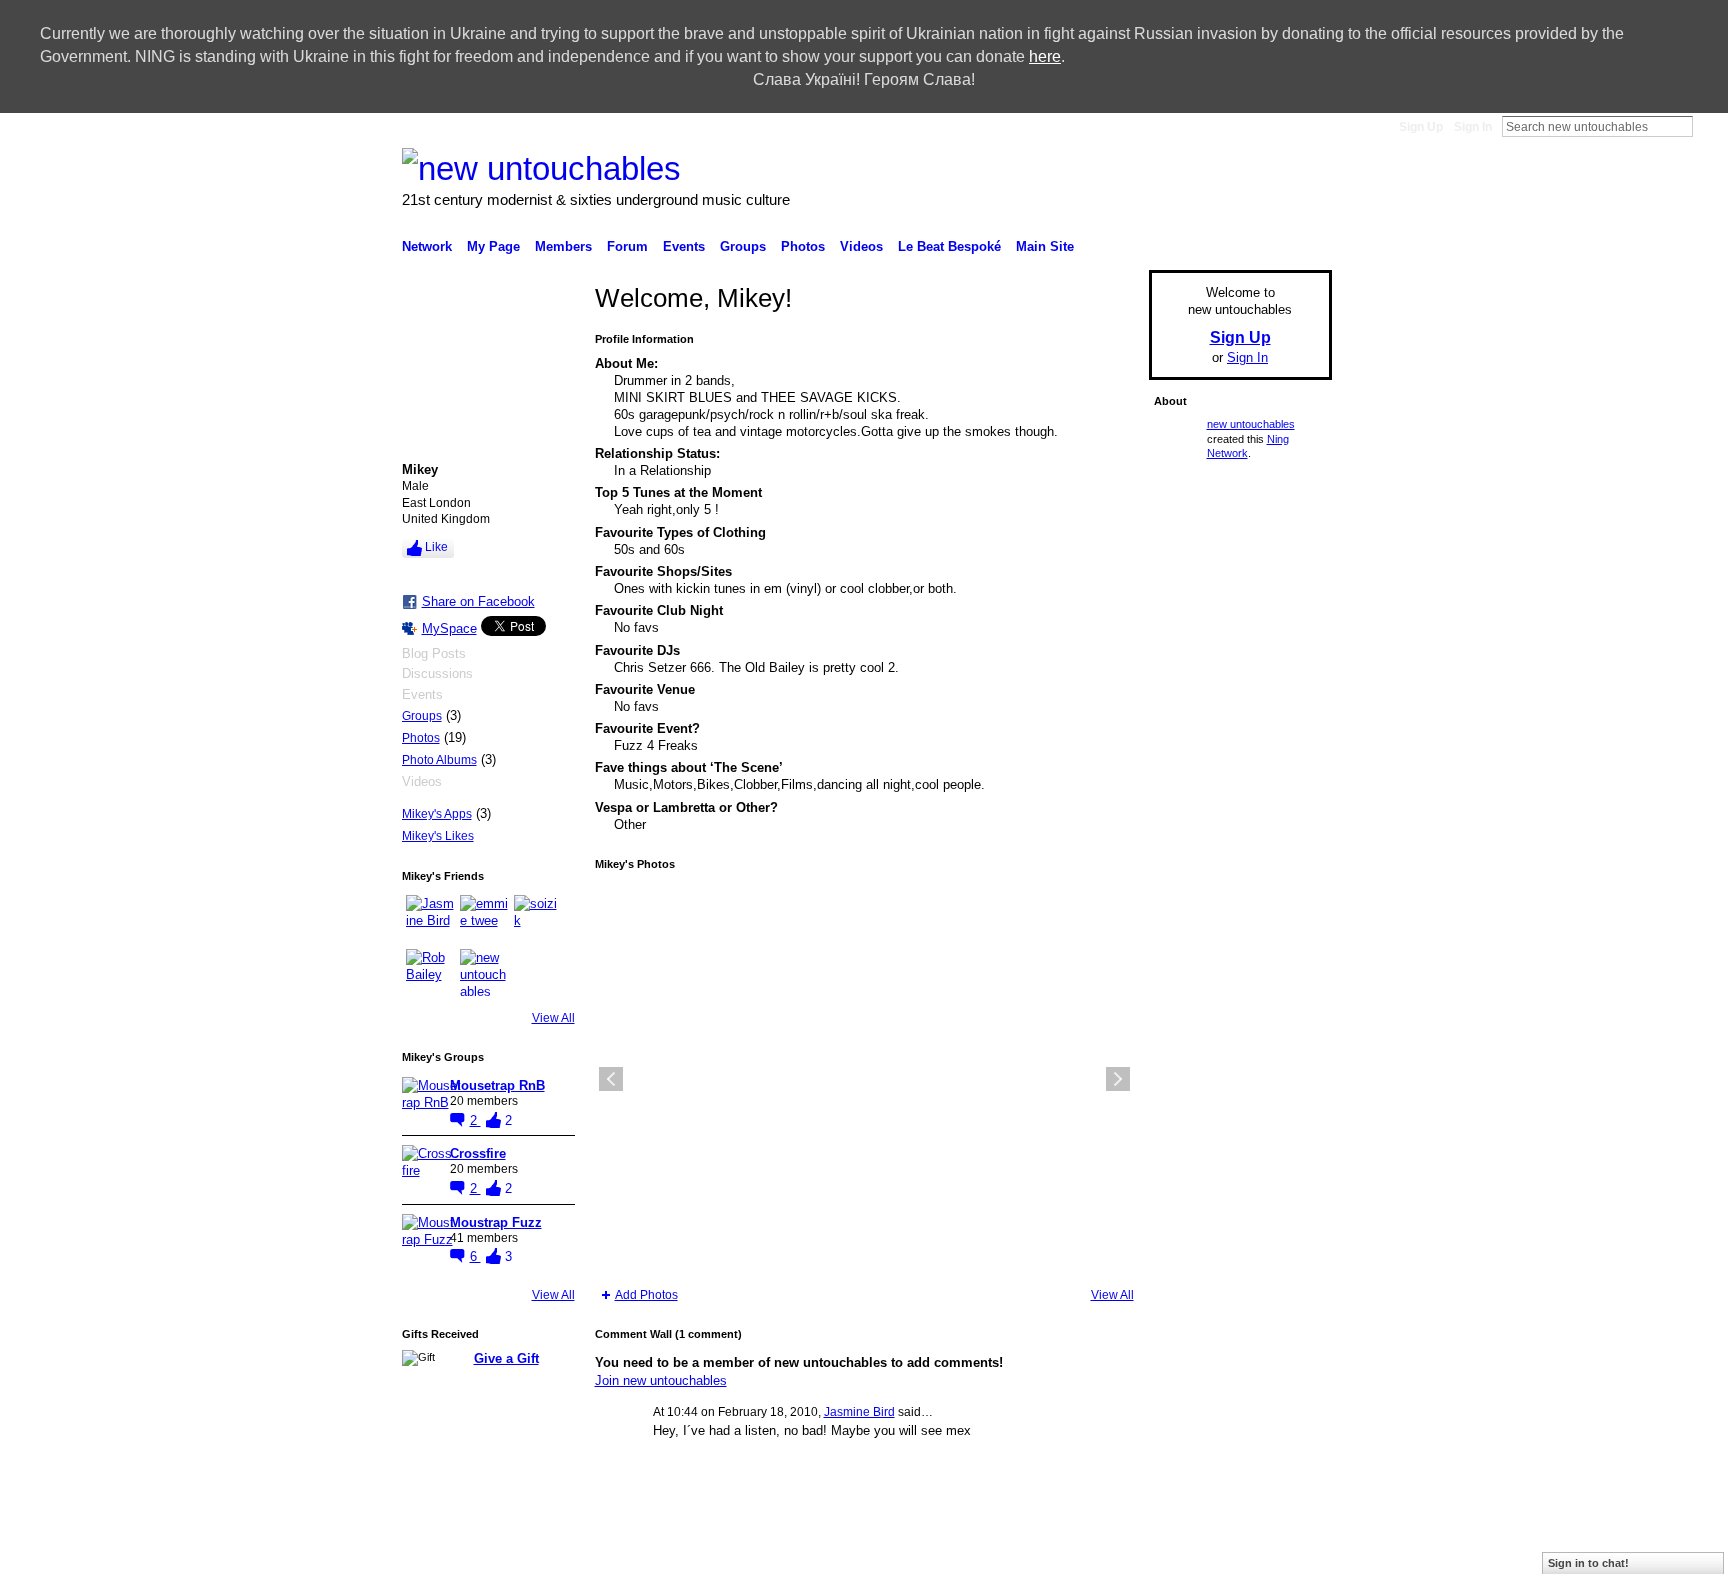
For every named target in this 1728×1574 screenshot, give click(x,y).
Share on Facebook (478, 601)
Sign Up (1421, 127)
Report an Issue (1093, 1551)
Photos (421, 738)
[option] (864, 1079)
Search (1709, 126)
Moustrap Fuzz (496, 1222)
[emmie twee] (484, 919)
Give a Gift (506, 1358)
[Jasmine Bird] (430, 919)
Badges (1014, 1551)
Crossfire (478, 1153)
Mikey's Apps (437, 814)
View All (553, 1018)
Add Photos (646, 1295)
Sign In (1473, 127)
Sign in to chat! (1588, 1563)
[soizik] (538, 919)
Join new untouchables (661, 1380)
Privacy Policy (1189, 1551)
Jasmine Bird (859, 1412)
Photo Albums (439, 760)
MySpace (449, 628)
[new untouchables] (484, 973)
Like (436, 547)
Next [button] (1118, 1079)
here (1045, 56)
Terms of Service (1287, 1551)
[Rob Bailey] (430, 973)
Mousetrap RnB (497, 1085)
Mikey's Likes (438, 836)
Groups (422, 716)
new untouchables (1251, 424)
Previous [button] (611, 1079)
